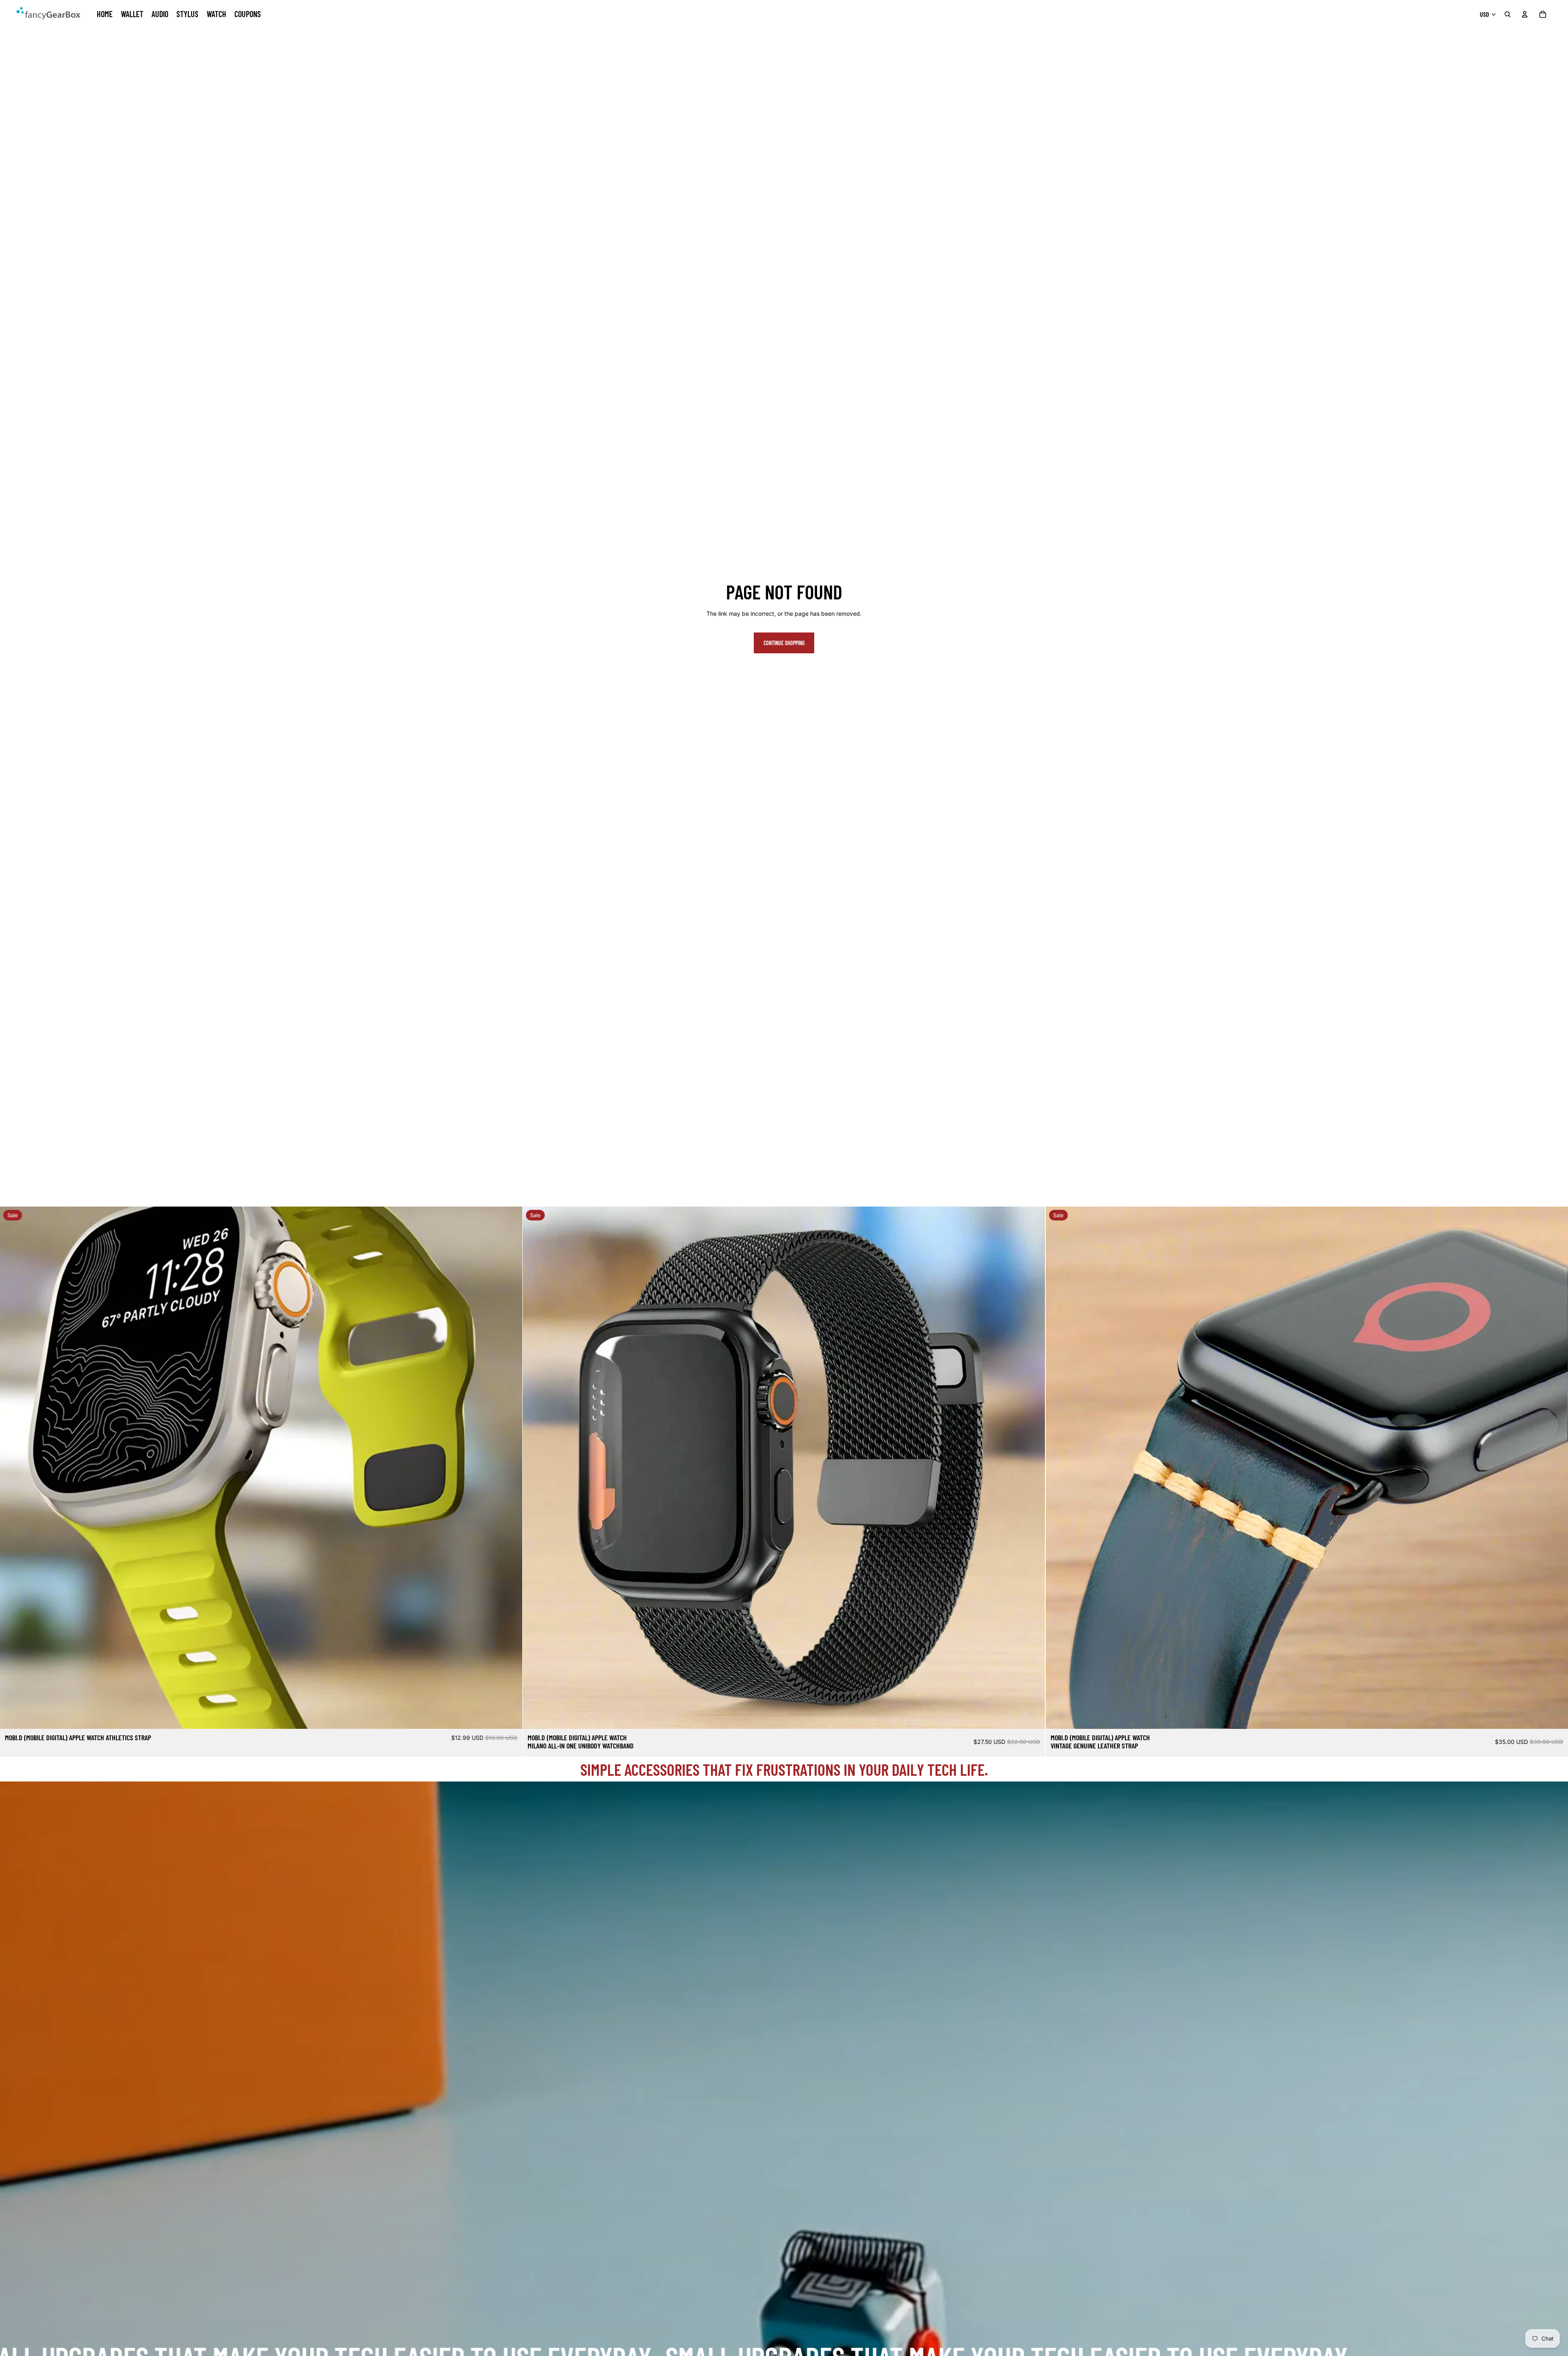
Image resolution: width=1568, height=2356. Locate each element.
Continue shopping (784, 643)
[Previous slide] (12, 1468)
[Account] (1525, 14)
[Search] (1508, 14)
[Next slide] (510, 1468)
